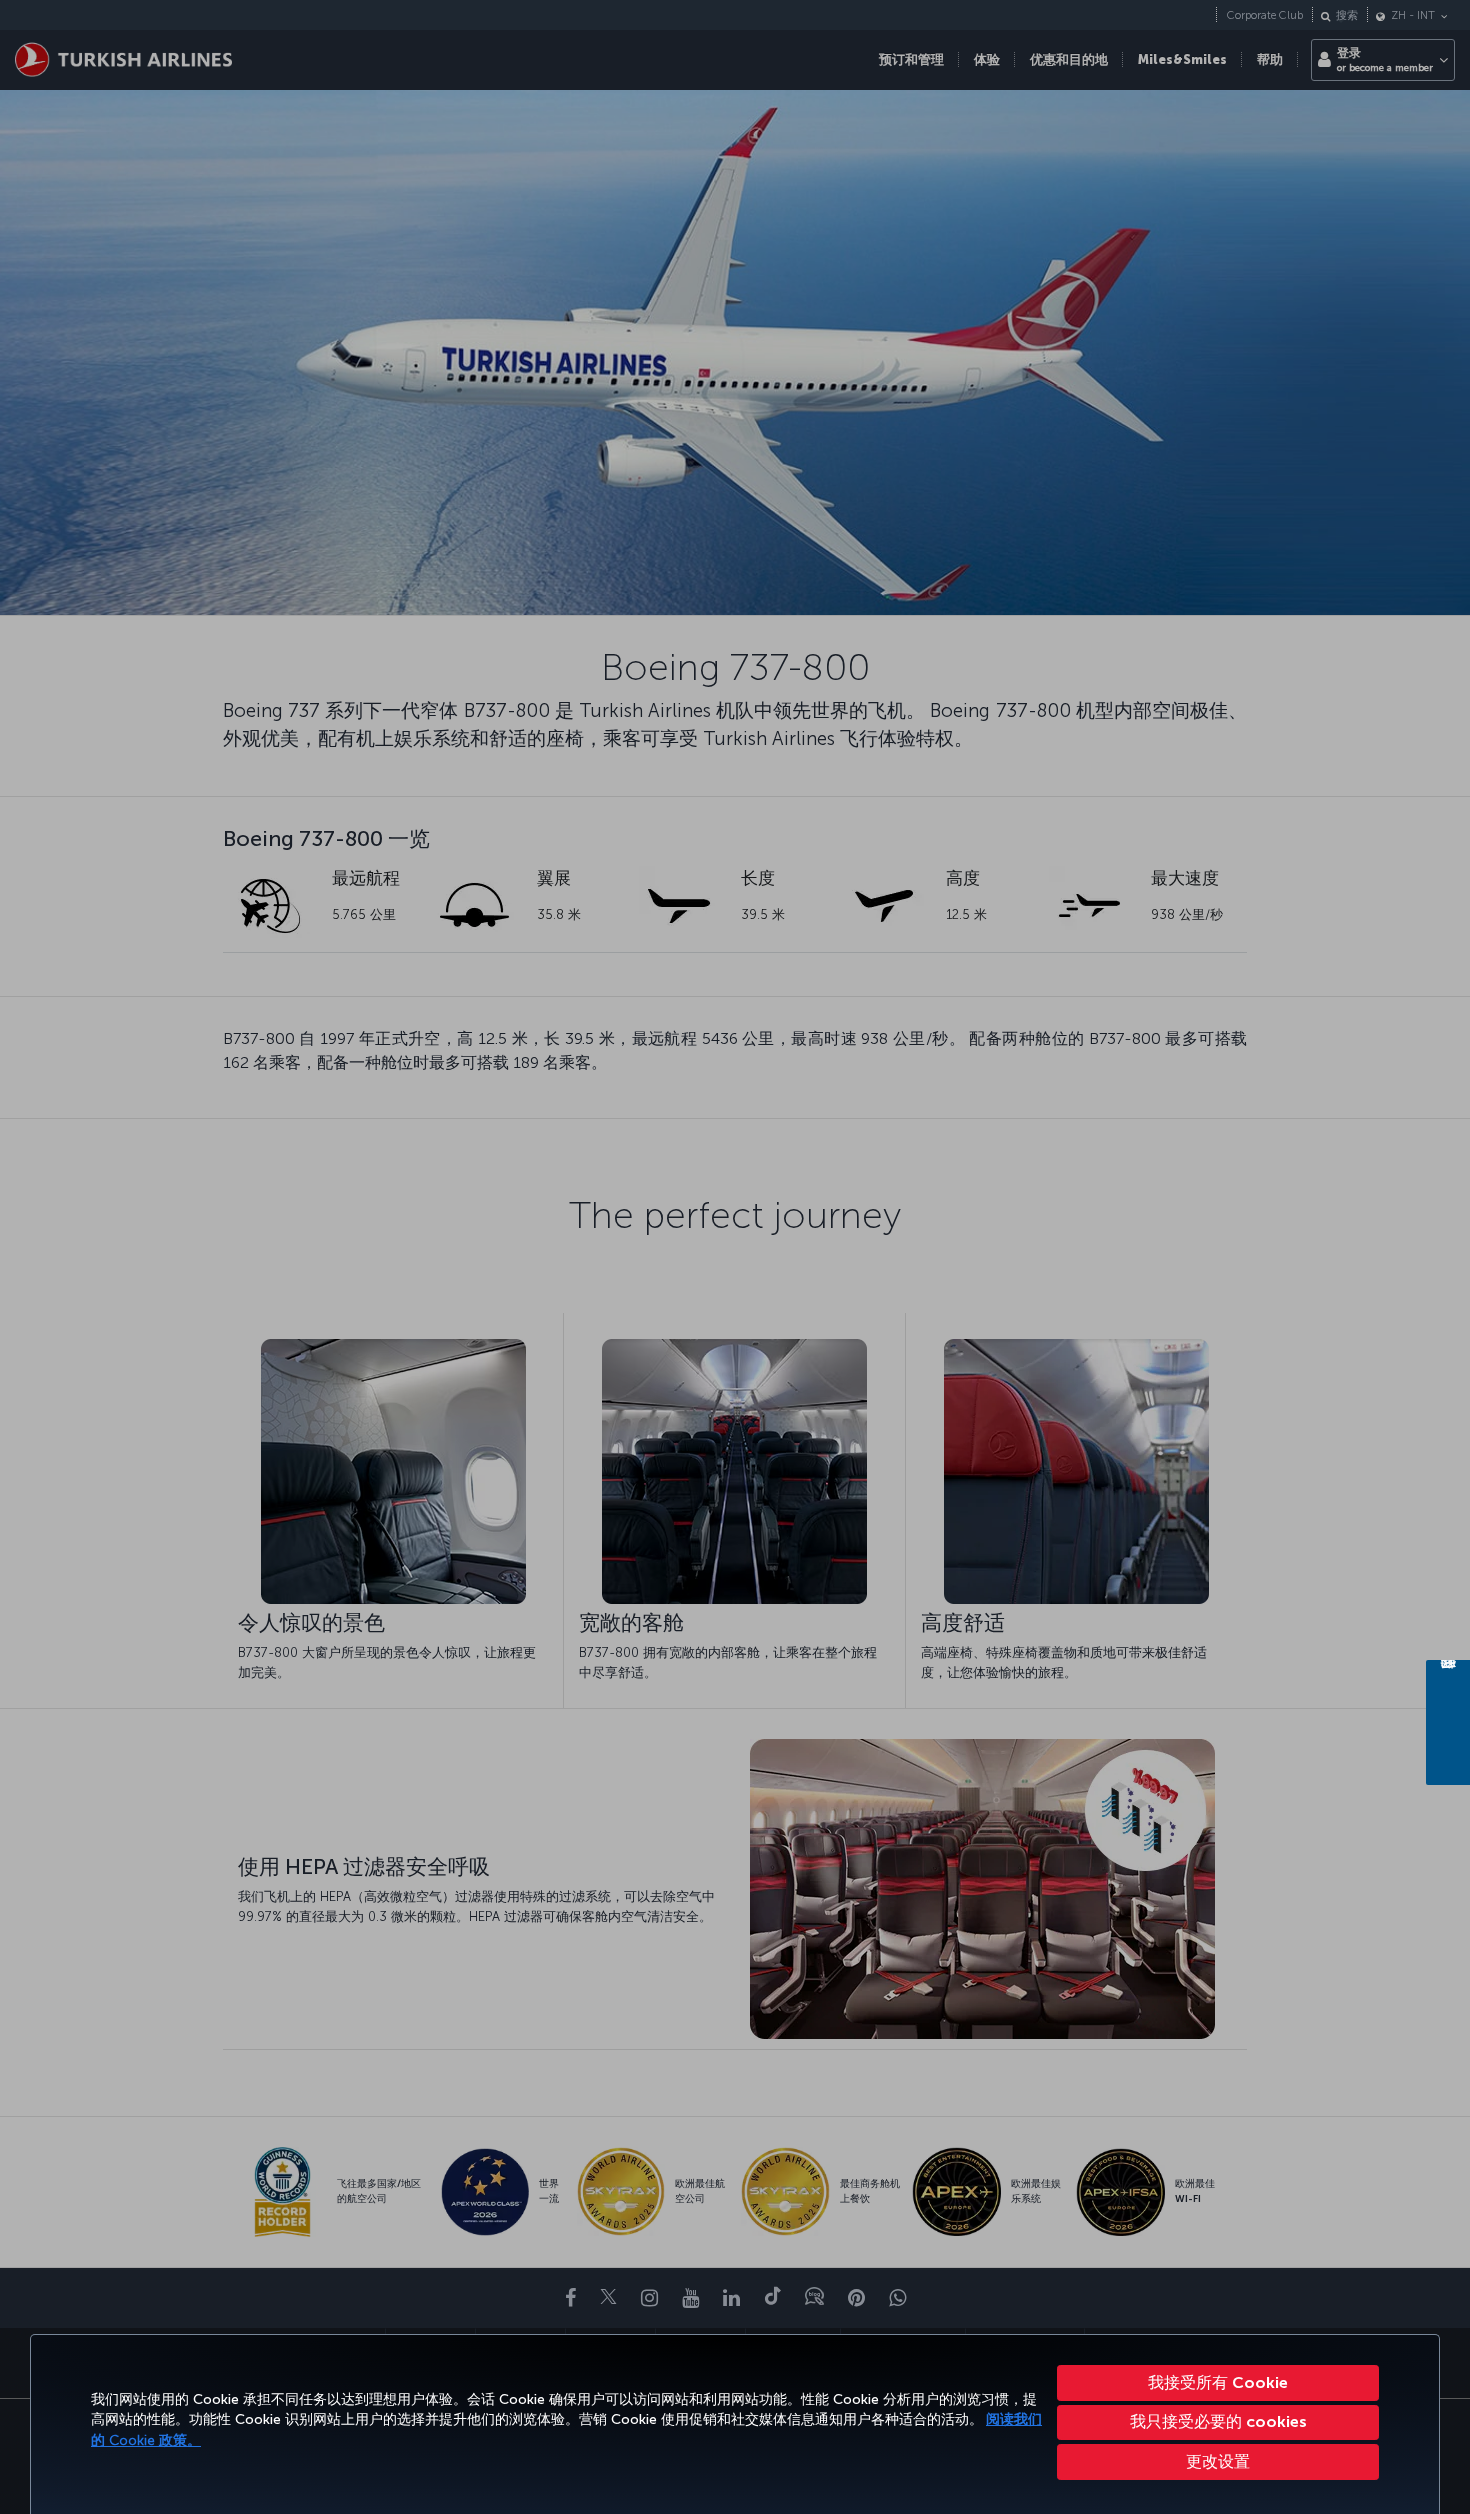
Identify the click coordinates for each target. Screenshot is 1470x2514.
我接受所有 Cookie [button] (1218, 2382)
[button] (1218, 2462)
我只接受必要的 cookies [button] (1218, 2421)
